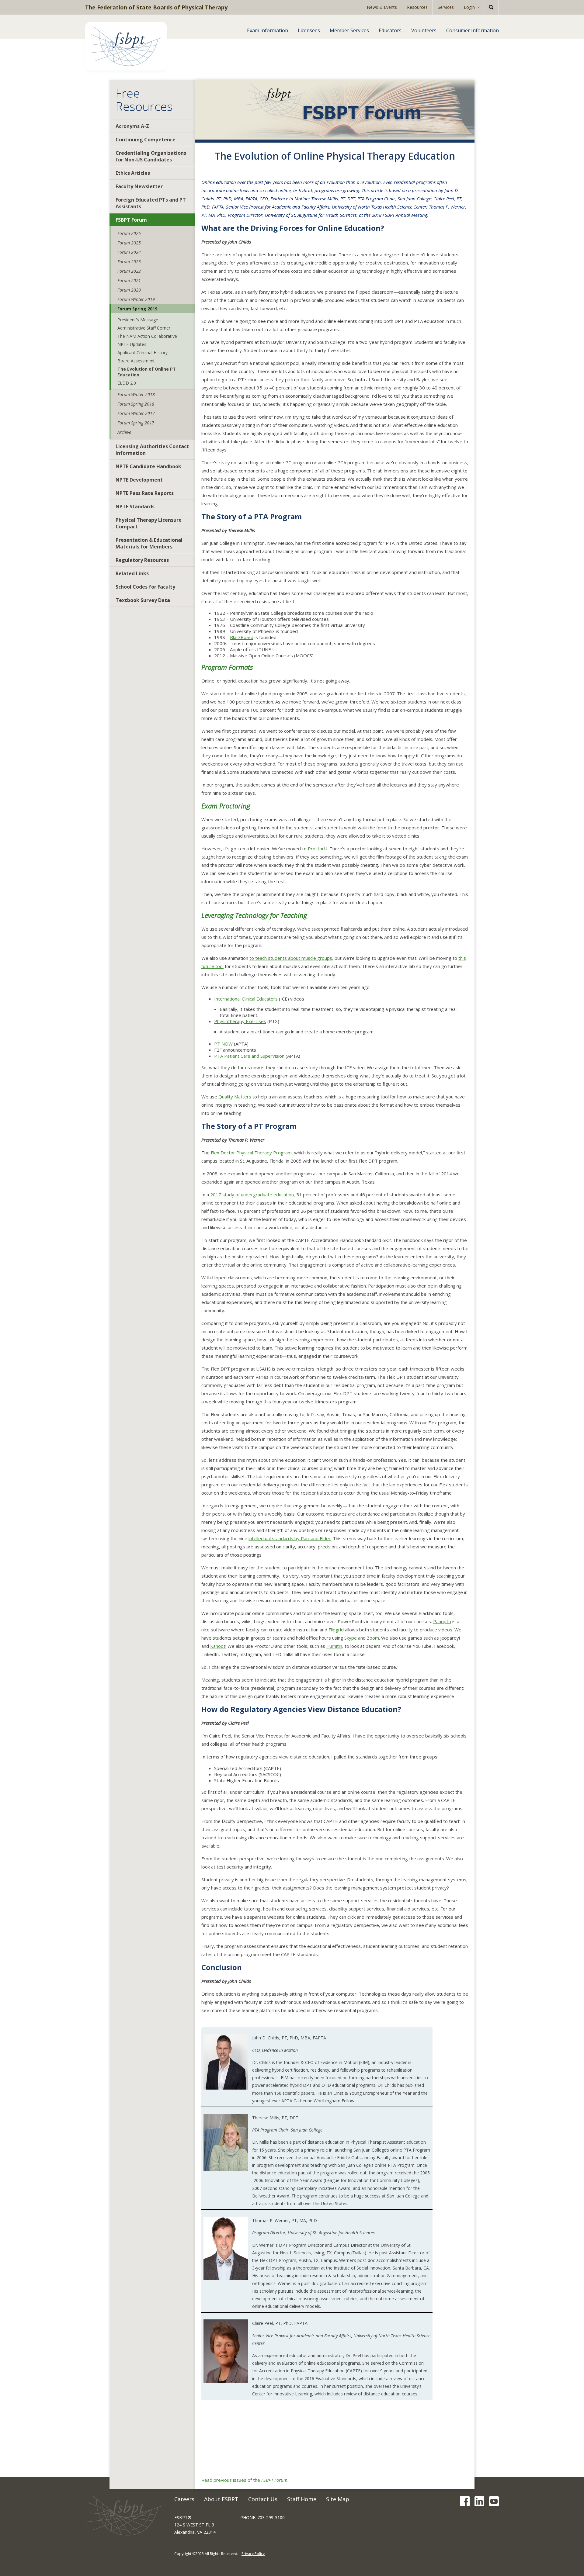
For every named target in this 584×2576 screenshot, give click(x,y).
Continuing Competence (146, 140)
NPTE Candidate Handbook (148, 466)
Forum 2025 (129, 243)
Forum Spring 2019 (137, 309)
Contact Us (263, 2499)
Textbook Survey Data (143, 600)
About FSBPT (221, 2499)
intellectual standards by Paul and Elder (290, 1538)
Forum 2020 (129, 290)
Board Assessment (136, 361)
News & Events (382, 7)
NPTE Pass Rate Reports (145, 493)
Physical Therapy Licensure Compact (149, 523)
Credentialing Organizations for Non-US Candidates (151, 156)
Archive (124, 432)
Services (446, 7)
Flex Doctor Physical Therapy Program (251, 1153)
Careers (184, 2499)
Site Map (338, 2499)
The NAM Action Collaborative (147, 336)
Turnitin (334, 1646)
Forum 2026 (129, 233)
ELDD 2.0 (127, 383)
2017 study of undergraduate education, (253, 1195)
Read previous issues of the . (245, 2480)
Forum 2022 (129, 271)
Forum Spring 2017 (136, 423)
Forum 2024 (129, 252)
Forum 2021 (129, 280)
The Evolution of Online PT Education (147, 372)
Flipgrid (336, 1630)
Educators (390, 30)
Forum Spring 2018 (136, 404)
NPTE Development (139, 480)
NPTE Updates (132, 344)
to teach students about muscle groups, (291, 958)
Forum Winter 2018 (136, 394)
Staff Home (302, 2499)
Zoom (373, 1638)
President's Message (138, 320)
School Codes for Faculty (145, 587)
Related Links (132, 573)
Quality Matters (235, 1097)
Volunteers (424, 30)
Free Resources (144, 100)
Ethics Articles (133, 173)
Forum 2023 (129, 262)
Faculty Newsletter (139, 186)
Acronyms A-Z (132, 126)
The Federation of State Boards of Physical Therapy (156, 7)
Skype (351, 1638)
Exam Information (268, 30)
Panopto (442, 1621)
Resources (417, 7)
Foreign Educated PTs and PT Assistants (151, 203)
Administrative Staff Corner (144, 328)
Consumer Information (473, 30)
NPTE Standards (135, 507)
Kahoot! (218, 1646)
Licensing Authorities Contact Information (152, 450)
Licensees (309, 30)
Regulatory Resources (142, 560)
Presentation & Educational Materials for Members (149, 543)
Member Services (349, 30)
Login (469, 7)
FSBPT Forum (131, 220)
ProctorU (318, 849)
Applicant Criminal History (143, 353)
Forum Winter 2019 (136, 299)
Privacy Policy (253, 2554)
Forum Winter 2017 (136, 413)
